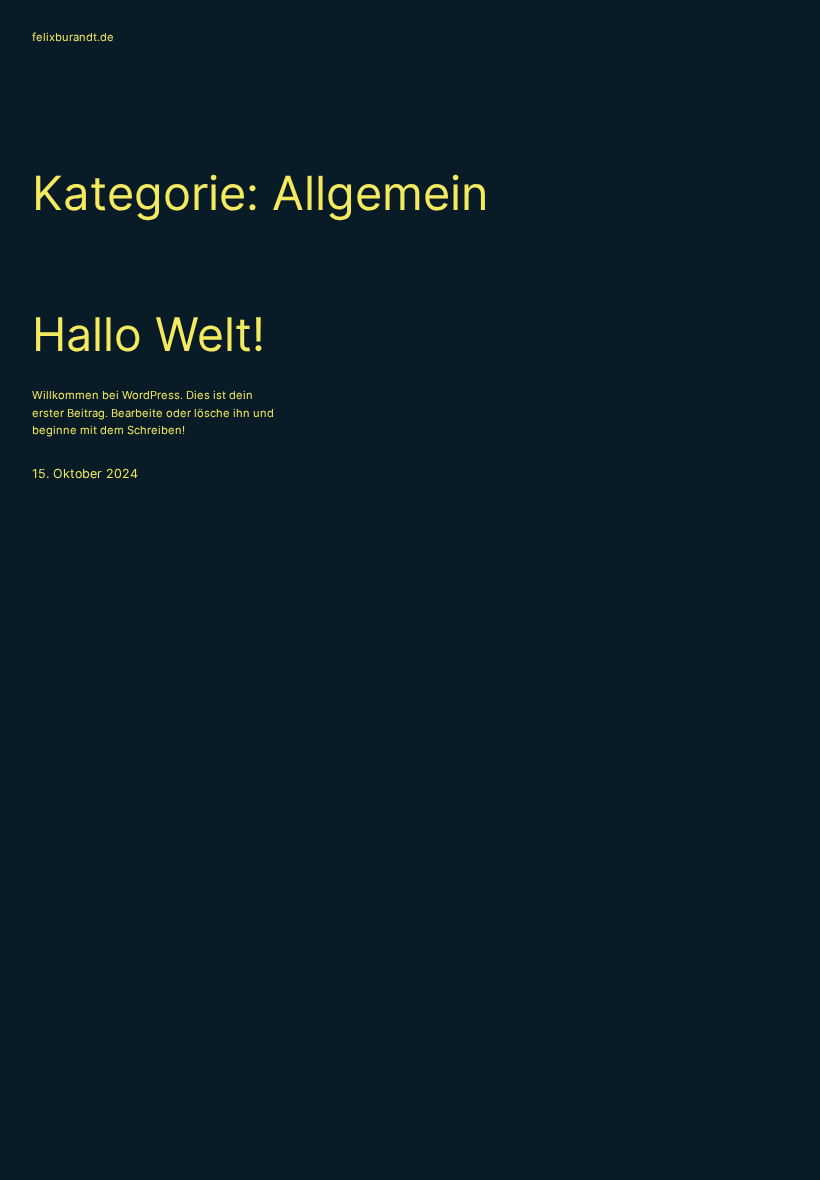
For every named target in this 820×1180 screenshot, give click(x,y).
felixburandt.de (73, 37)
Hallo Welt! (148, 334)
